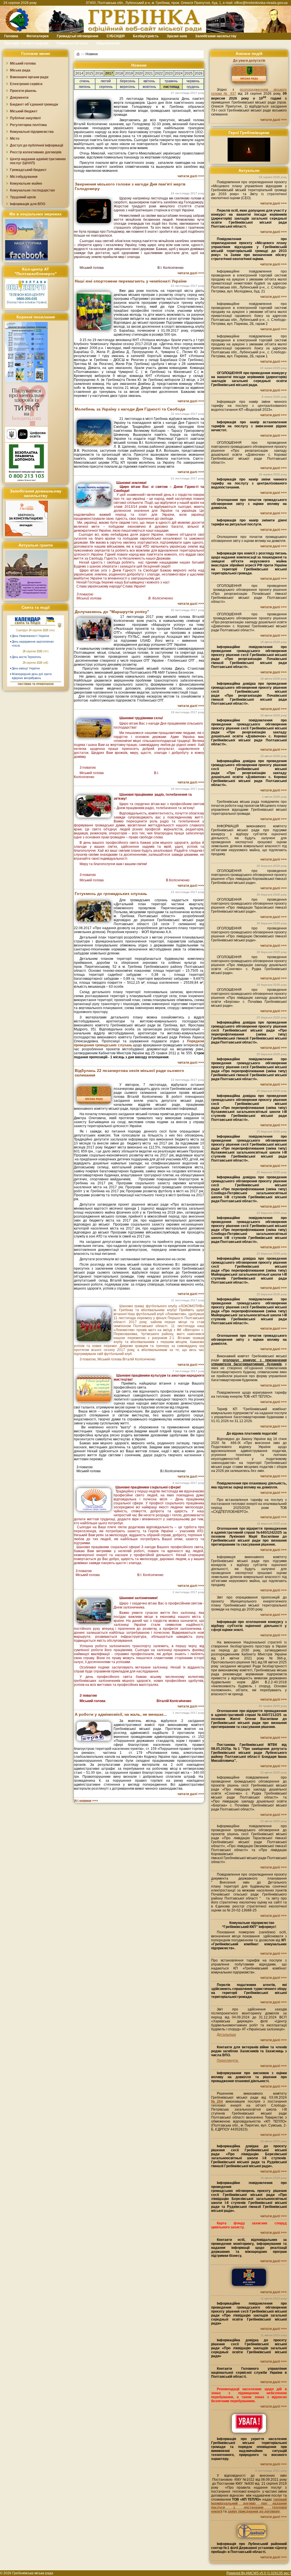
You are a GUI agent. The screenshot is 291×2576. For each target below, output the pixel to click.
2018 (119, 73)
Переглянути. (228, 2061)
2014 (79, 73)
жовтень (149, 87)
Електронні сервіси (26, 84)
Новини (92, 54)
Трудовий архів (23, 197)
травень (171, 81)
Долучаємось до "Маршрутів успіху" (112, 612)
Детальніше (226, 2035)
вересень (127, 87)
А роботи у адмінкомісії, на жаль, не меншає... (121, 1714)
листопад (171, 87)
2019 (129, 73)
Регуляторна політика (28, 125)
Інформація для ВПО (28, 204)
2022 (159, 73)
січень (85, 81)
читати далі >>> (191, 176)
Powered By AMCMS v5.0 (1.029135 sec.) (259, 2573)
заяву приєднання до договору (254, 2511)
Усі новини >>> (86, 1801)
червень (193, 81)
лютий (106, 81)
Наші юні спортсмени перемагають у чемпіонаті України (131, 281)
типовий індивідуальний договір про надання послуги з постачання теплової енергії (249, 2505)
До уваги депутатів (249, 61)
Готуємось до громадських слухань (111, 894)
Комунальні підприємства (32, 132)
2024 (179, 73)
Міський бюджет (24, 111)
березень (128, 81)
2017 (109, 73)
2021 (149, 73)
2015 (89, 73)
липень (85, 87)
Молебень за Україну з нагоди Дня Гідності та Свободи (130, 409)
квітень (149, 81)
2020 (139, 73)
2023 (169, 73)
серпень (106, 87)
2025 (189, 73)
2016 (99, 73)
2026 (199, 73)
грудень (193, 87)
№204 (217, 2101)
